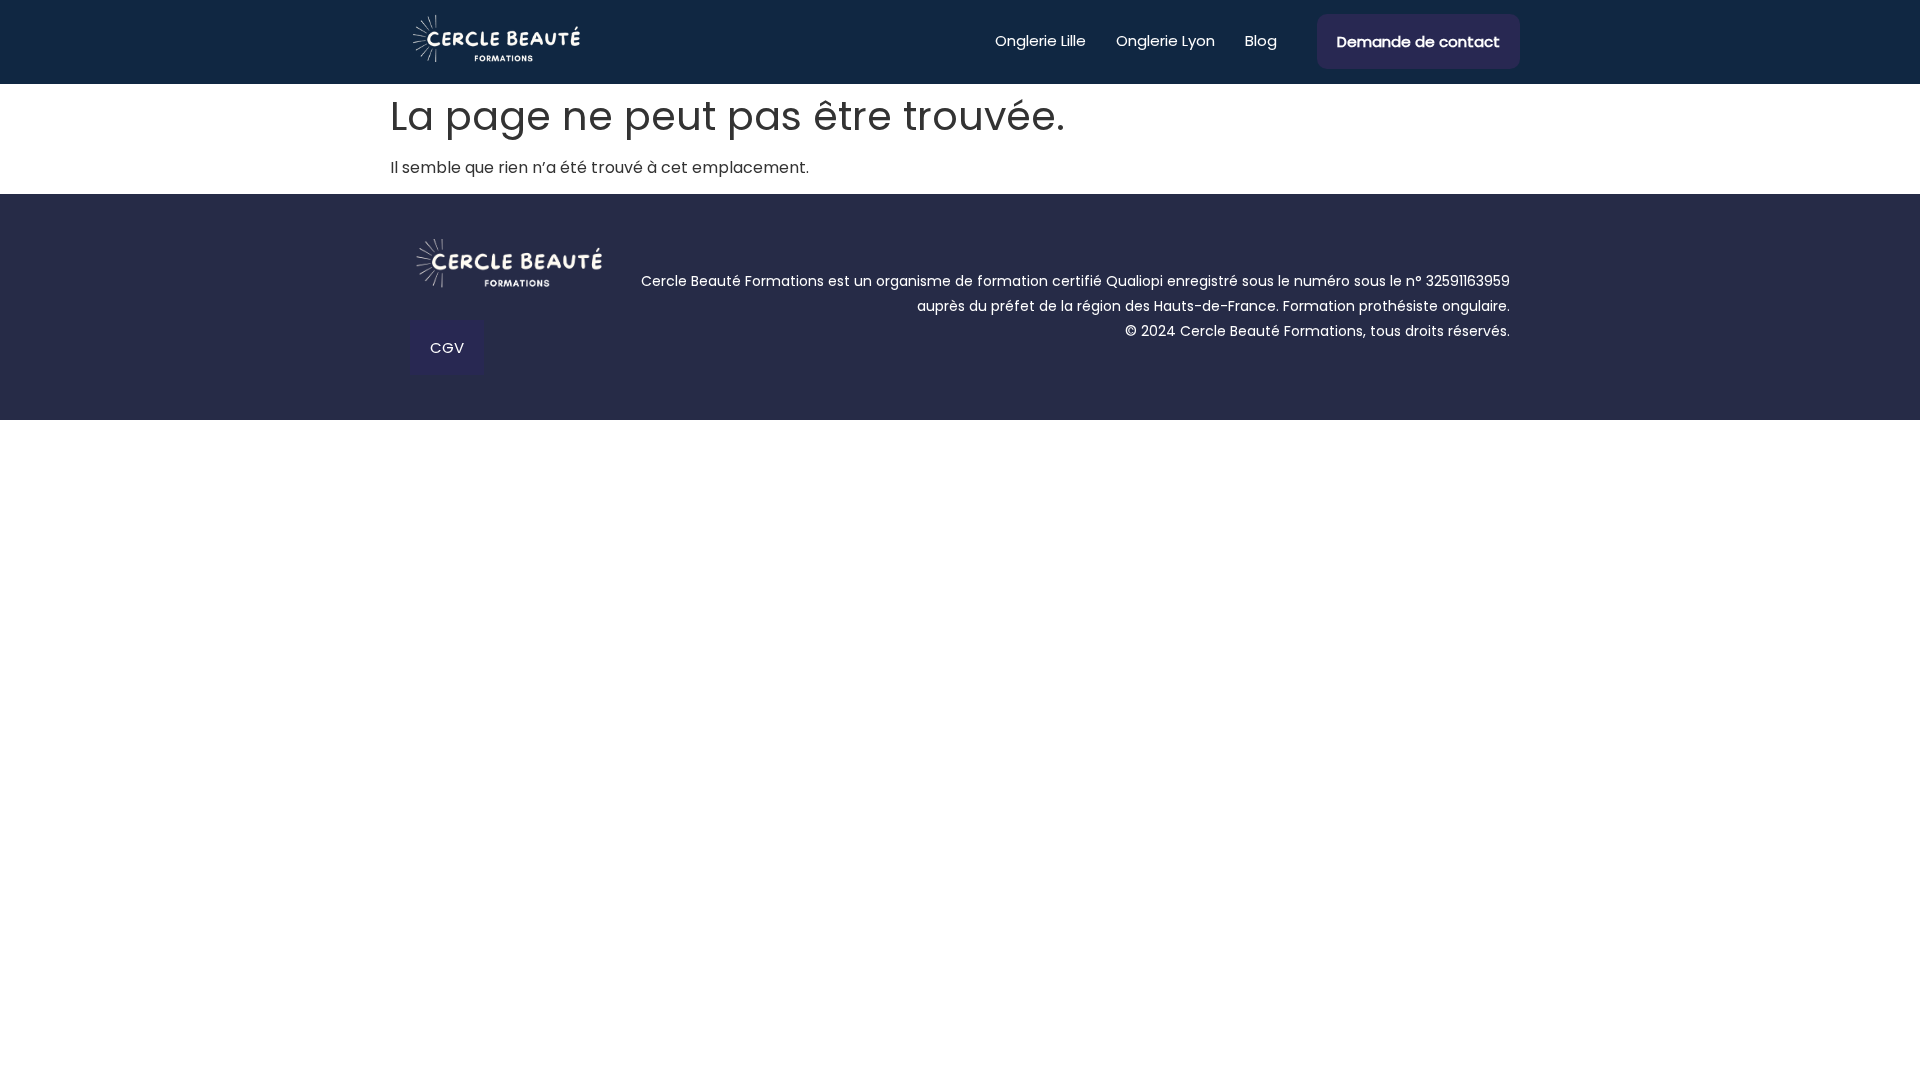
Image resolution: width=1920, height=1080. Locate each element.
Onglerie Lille (1040, 40)
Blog (1261, 40)
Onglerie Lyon (1165, 40)
